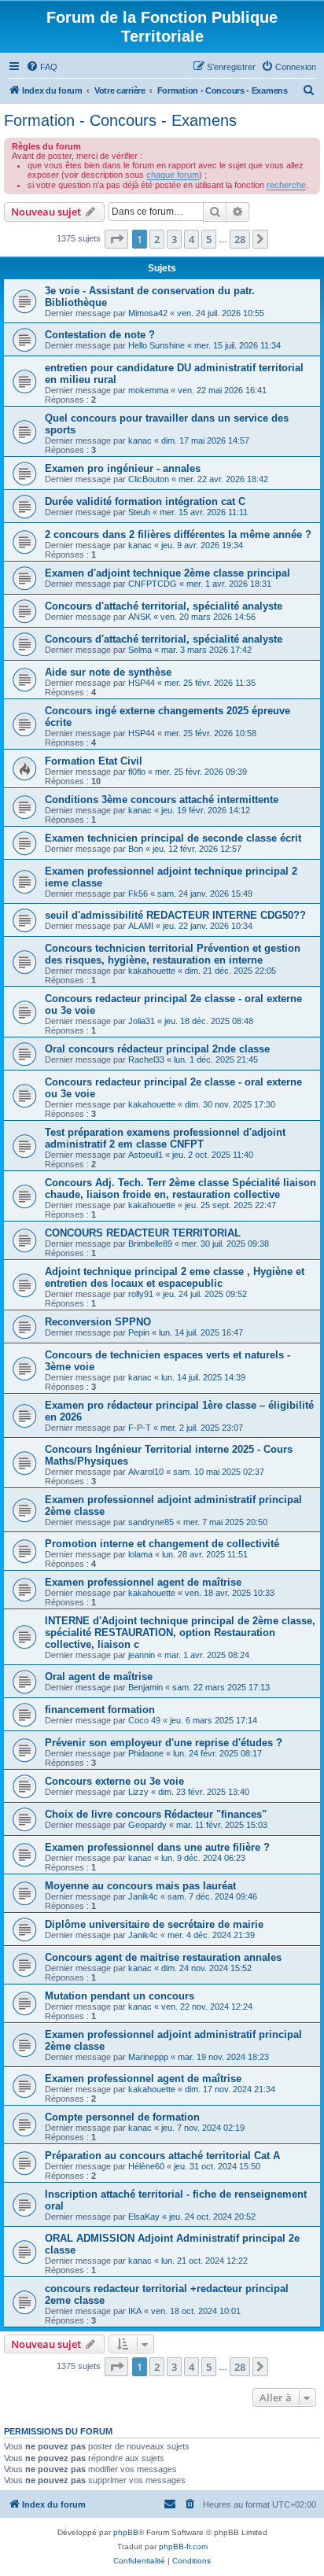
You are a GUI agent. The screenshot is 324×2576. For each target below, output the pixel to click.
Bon (136, 849)
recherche (286, 185)
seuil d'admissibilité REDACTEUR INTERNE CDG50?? (175, 915)
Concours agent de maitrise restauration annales (163, 1957)
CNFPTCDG (153, 584)
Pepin (139, 1332)
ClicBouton (149, 479)
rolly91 (141, 1294)
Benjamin (145, 1687)
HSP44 (142, 683)
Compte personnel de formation (122, 2117)
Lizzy (138, 1792)
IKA (135, 2311)
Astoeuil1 (145, 1155)
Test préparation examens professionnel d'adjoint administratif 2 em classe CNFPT (165, 1138)
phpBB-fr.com (183, 2547)
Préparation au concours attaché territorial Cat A (162, 2156)
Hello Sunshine (156, 345)
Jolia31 (142, 1021)
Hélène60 (146, 2166)
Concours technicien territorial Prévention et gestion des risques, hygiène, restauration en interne (173, 954)
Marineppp (148, 2057)
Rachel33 (146, 1060)
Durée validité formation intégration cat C (145, 501)
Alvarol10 (146, 1472)
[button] (116, 239)
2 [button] (157, 239)
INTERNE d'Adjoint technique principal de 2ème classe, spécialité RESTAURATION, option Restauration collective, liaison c (180, 1633)
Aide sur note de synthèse (108, 672)
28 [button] (240, 239)
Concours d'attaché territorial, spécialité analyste (164, 606)
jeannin (142, 1655)
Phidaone (146, 1753)
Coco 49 (144, 1720)
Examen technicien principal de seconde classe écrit (173, 838)
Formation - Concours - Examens (120, 120)
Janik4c (143, 1896)
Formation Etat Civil (94, 761)
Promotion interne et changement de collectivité (162, 1544)
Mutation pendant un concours (120, 1996)
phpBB (126, 2532)
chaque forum (173, 175)
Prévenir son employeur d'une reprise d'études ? (164, 1743)
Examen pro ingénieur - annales (123, 468)
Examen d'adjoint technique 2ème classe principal (168, 573)
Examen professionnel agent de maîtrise (143, 1582)
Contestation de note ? (100, 335)
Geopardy (147, 1825)
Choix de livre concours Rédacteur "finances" (156, 1814)
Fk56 (138, 894)
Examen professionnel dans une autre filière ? (157, 1847)
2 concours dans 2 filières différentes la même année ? (178, 534)
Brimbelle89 (150, 1244)
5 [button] (209, 239)
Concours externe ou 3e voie (114, 1781)
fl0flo (137, 772)
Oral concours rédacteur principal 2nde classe (157, 1049)
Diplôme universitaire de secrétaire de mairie (154, 1924)
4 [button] (191, 239)
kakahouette (152, 971)
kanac (140, 440)
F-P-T (140, 1428)
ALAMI (141, 926)
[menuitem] (42, 67)
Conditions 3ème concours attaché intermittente (162, 800)
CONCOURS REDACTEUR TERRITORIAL (143, 1233)
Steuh (139, 512)
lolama (140, 1554)
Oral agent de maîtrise (99, 1677)
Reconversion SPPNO (98, 1322)
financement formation (100, 1710)
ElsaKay (144, 2217)
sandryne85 (151, 1522)
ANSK (140, 617)
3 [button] (174, 239)
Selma (140, 650)
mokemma (148, 390)
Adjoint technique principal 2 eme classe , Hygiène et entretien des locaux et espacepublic (175, 1277)
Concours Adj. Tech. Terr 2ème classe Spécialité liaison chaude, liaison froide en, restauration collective (180, 1188)
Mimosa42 (148, 313)
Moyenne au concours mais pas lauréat (140, 1886)
